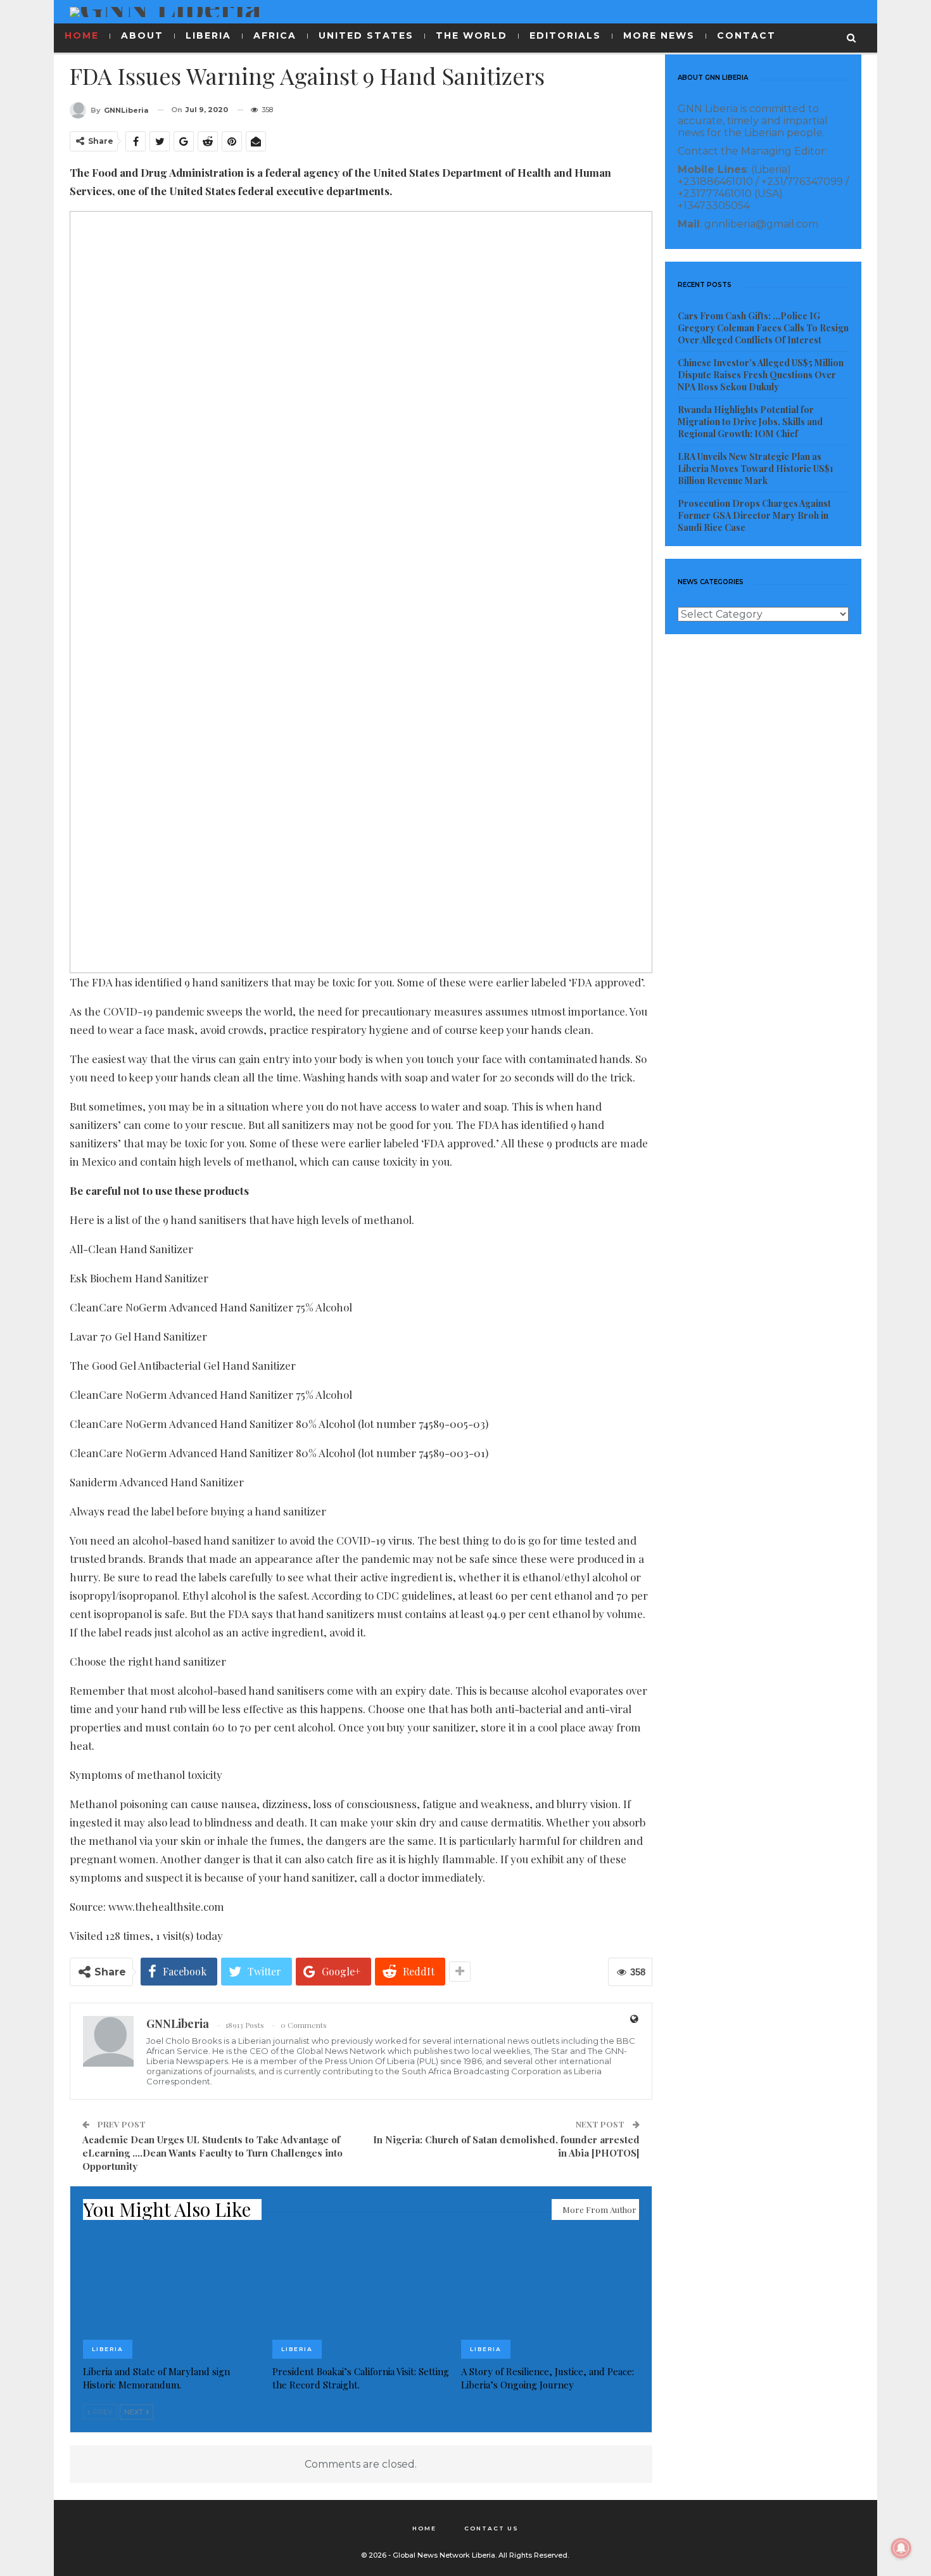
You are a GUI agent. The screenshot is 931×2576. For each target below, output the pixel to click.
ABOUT (142, 35)
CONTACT (746, 35)
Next (135, 2412)
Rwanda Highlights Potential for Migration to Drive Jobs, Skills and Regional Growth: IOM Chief (750, 422)
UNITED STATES (366, 35)
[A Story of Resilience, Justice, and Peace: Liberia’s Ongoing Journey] (550, 2297)
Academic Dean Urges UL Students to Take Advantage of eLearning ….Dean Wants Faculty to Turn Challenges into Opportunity (212, 2153)
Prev (102, 2412)
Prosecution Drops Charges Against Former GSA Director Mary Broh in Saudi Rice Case (754, 515)
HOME (82, 35)
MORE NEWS (659, 35)
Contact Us (491, 2528)
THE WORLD (472, 35)
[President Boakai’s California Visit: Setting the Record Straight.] (361, 2297)
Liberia (108, 2349)
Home (424, 2528)
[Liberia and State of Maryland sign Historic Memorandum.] (172, 2297)
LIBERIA (208, 35)
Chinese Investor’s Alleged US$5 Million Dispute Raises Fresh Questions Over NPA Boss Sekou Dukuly (761, 375)
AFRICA (275, 35)
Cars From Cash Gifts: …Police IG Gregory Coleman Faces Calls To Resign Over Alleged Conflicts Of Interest (763, 328)
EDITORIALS (565, 35)
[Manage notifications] (901, 2548)
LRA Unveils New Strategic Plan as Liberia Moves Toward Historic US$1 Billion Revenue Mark (756, 469)
